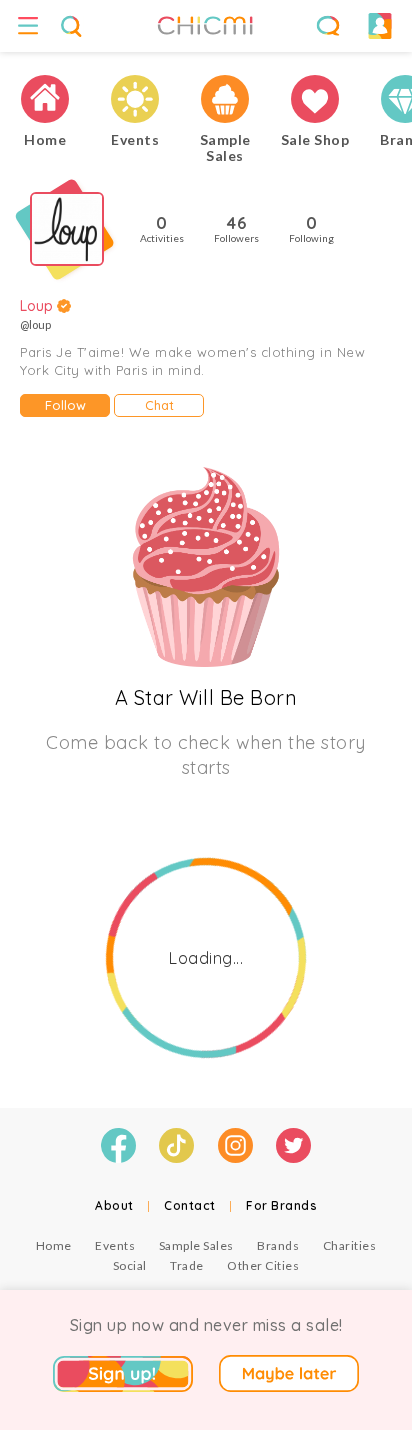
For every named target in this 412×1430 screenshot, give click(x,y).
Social (130, 1265)
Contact (190, 1205)
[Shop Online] (315, 99)
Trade (187, 1265)
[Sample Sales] (225, 99)
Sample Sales (196, 1245)
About (114, 1205)
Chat (159, 405)
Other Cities (263, 1265)
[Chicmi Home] (45, 99)
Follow (65, 405)
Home (54, 1245)
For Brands (281, 1205)
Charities (350, 1245)
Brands (278, 1245)
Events (115, 1245)
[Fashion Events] (135, 99)
